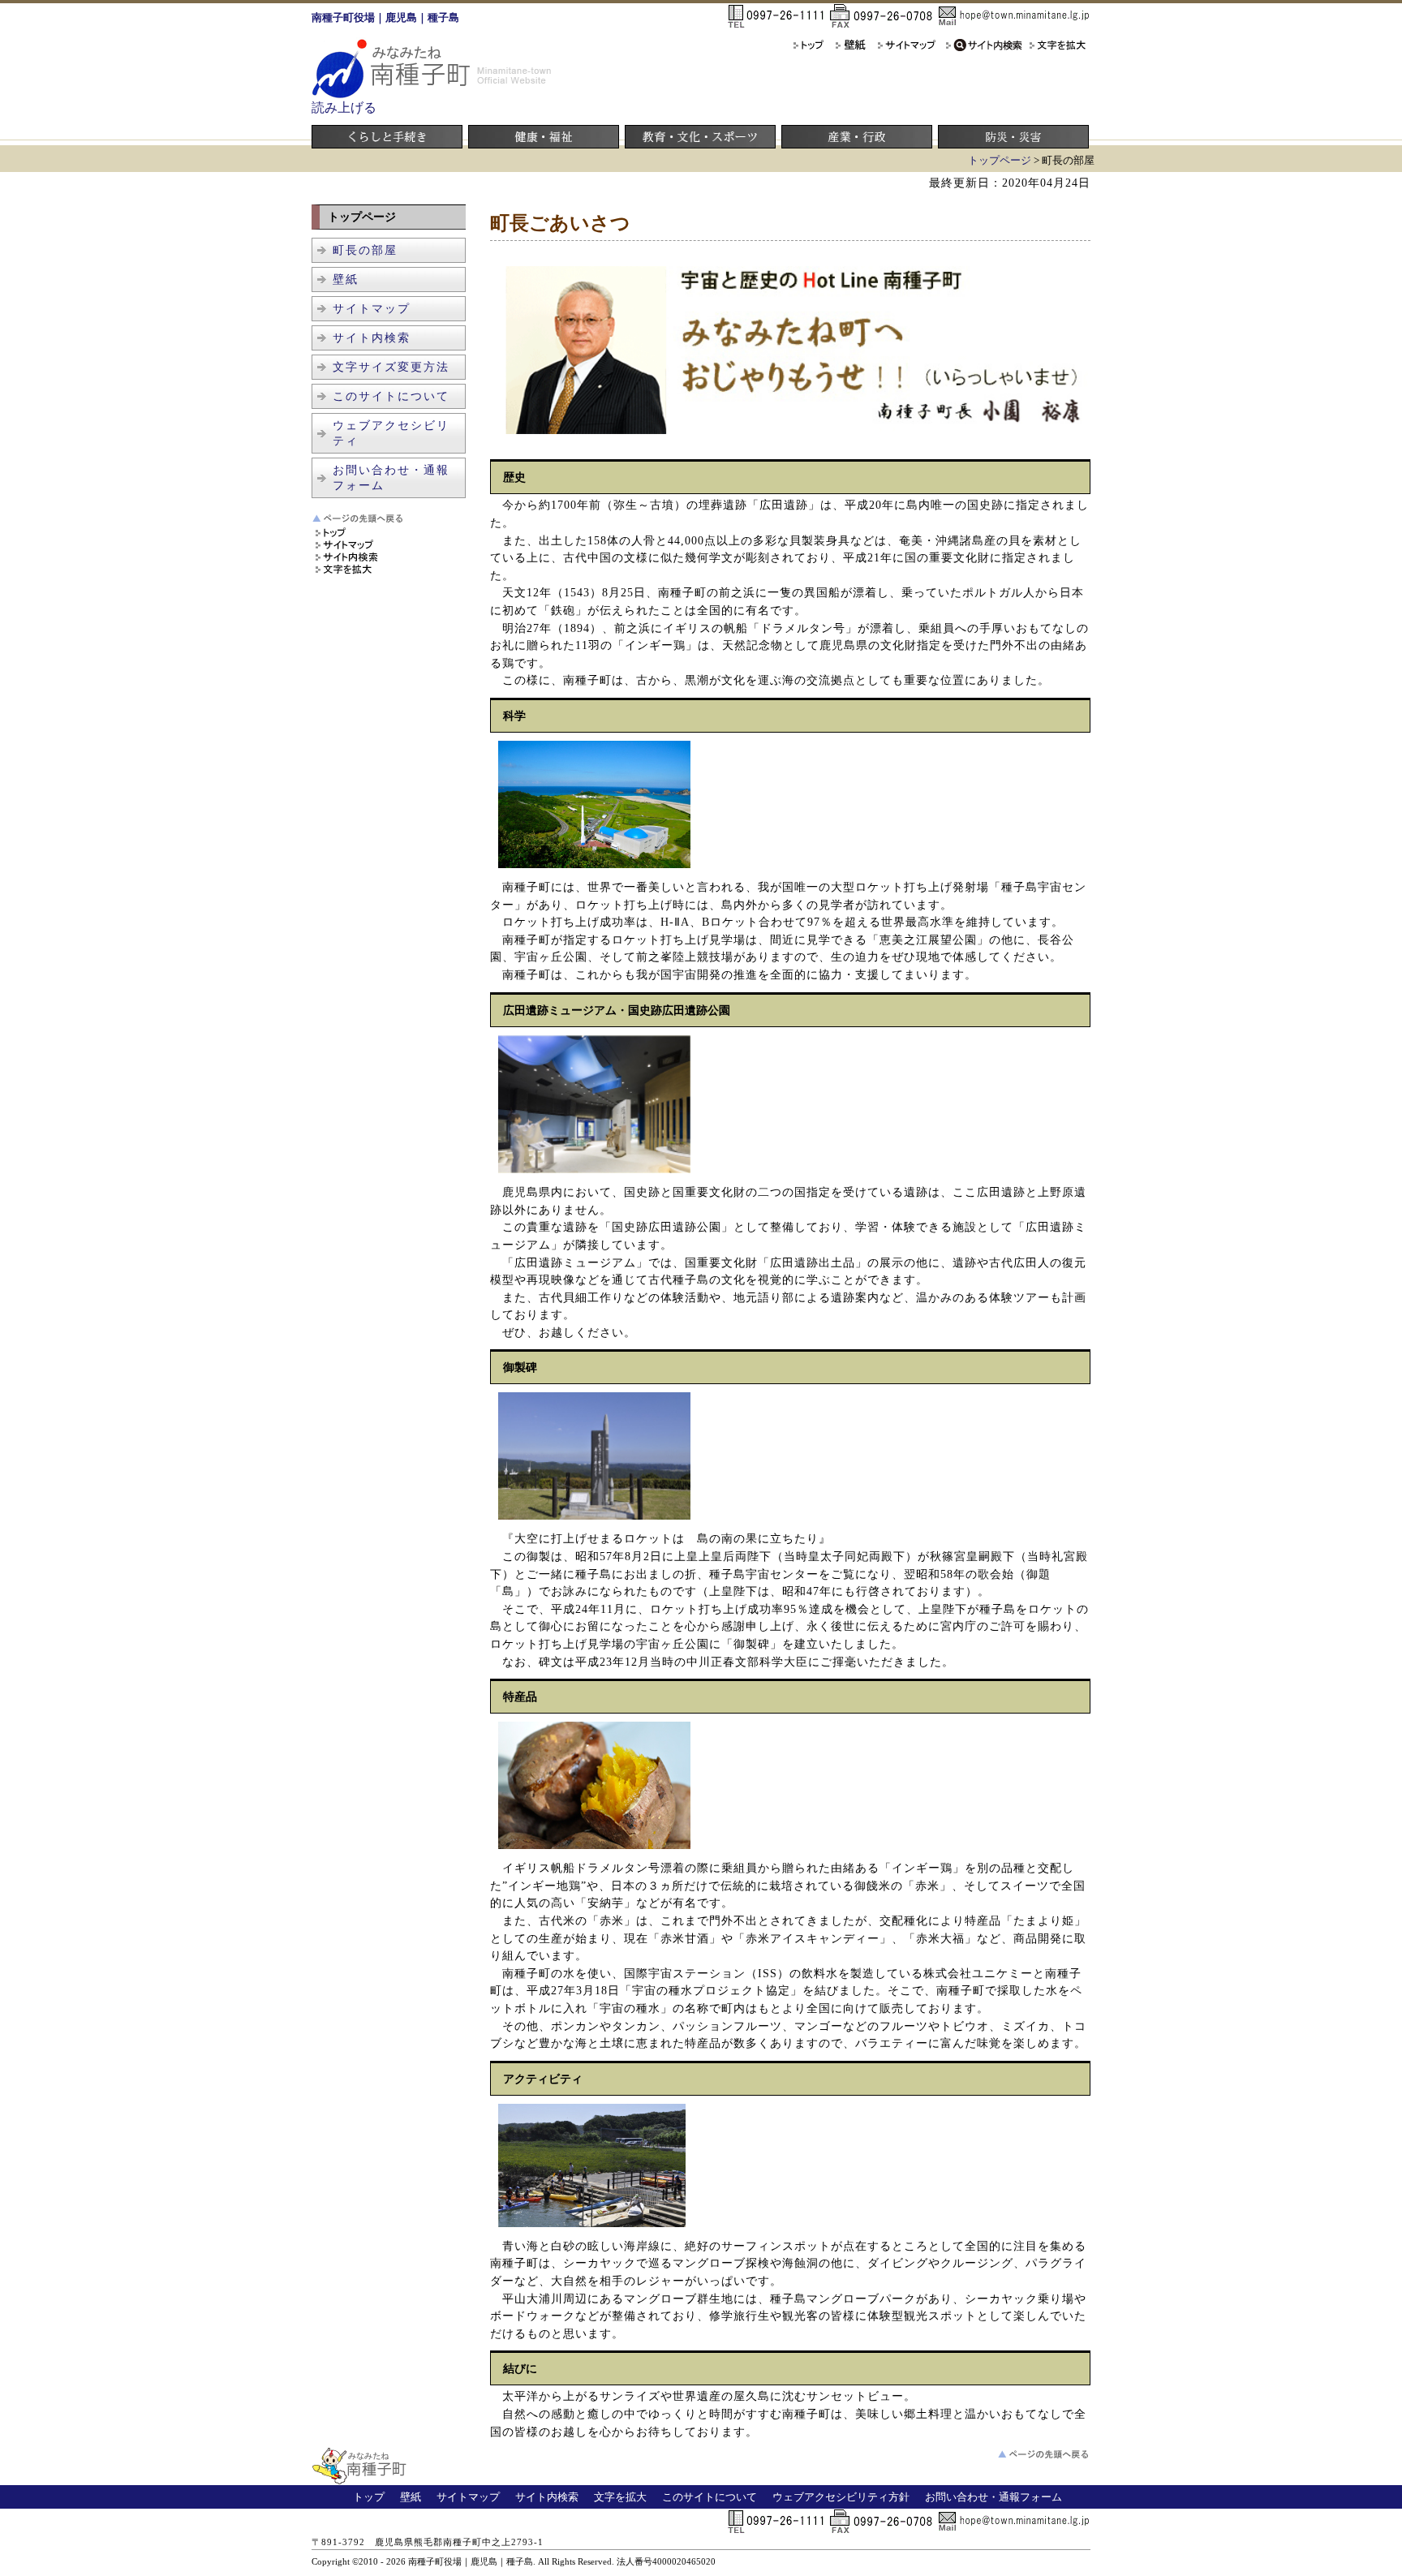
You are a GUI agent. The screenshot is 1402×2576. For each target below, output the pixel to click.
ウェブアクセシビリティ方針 (841, 2497)
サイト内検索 (372, 338)
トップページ (1000, 161)
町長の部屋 (365, 250)
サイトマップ (372, 308)
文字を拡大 (620, 2497)
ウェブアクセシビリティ (391, 433)
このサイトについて (391, 396)
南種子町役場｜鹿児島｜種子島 (385, 18)
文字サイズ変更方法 (391, 367)
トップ (369, 2497)
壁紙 (346, 279)
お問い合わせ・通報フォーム (391, 477)
